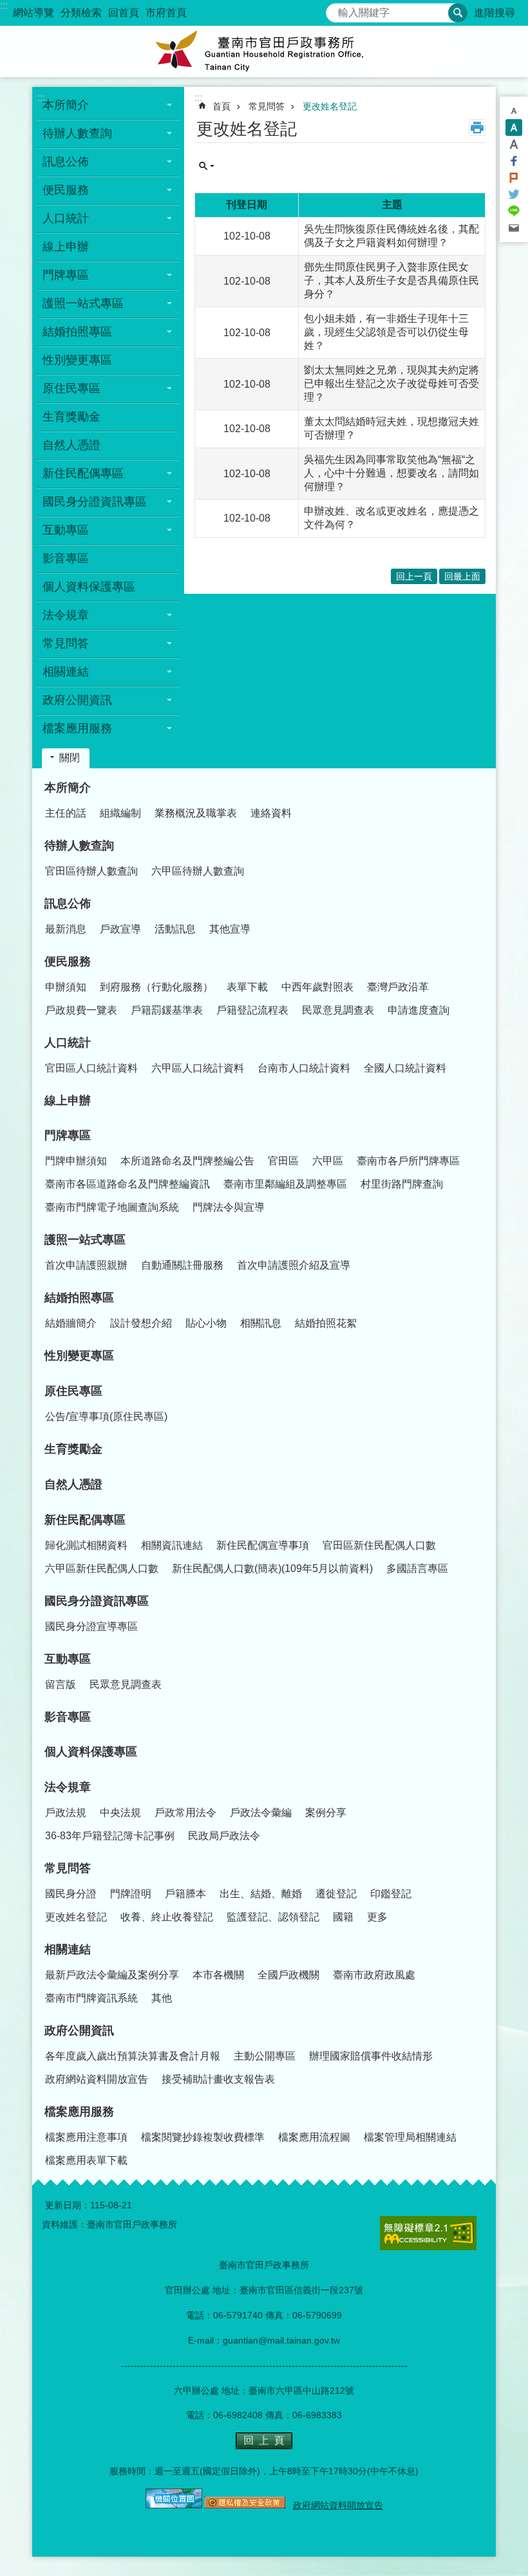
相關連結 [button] (66, 672)
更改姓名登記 (330, 106)
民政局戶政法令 (224, 1836)
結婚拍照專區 (79, 1298)
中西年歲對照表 (317, 987)
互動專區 (68, 1659)
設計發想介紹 (141, 1323)
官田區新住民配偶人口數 (379, 1545)
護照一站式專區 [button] (83, 303)
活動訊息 (175, 929)
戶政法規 (66, 1813)
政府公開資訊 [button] (77, 700)
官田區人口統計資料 (91, 1068)
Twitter (514, 194)
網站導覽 (33, 13)
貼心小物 (206, 1323)
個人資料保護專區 (89, 587)
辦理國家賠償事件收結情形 (371, 2056)
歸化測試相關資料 (86, 1545)
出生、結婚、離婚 (261, 1894)
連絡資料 (271, 813)
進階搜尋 (495, 13)
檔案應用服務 (79, 2112)
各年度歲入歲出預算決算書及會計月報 (133, 2056)
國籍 (343, 1917)
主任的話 (66, 813)
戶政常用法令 (185, 1813)
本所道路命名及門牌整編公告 (187, 1161)
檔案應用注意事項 (86, 2137)
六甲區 (328, 1161)
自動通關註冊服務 (182, 1265)
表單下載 (247, 987)
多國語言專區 (417, 1568)
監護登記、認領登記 (273, 1917)
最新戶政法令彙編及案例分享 (112, 1975)
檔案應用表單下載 (86, 2160)
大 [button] (514, 144)
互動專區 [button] (66, 530)
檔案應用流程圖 (314, 2137)
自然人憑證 (71, 445)
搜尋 (336, 9)
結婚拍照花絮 (326, 1323)
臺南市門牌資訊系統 (91, 1998)
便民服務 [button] (66, 190)
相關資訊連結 (172, 1545)
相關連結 (68, 1949)
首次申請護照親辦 (86, 1265)
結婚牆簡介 (71, 1323)
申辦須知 (66, 987)
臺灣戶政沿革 (398, 987)
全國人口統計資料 (405, 1068)
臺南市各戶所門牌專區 (408, 1161)
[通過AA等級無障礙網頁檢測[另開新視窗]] (428, 2233)
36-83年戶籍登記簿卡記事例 (110, 1836)
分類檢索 (81, 13)
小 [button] (514, 111)
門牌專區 (68, 1135)
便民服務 (68, 961)
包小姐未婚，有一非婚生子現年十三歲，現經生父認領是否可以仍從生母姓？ (386, 332)
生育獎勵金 (71, 417)
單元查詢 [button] (207, 166)
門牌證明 (131, 1894)
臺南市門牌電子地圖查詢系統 (112, 1207)
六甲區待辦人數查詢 (198, 871)
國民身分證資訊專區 (97, 1601)
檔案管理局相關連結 (410, 2137)
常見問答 (267, 106)
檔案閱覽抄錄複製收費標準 (203, 2137)
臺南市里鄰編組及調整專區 (285, 1184)
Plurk (514, 178)
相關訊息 (261, 1323)
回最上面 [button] (462, 576)
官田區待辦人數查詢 (91, 871)
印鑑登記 (391, 1894)
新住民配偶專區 (85, 1520)
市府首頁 (166, 13)
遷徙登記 (336, 1894)
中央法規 (120, 1813)
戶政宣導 (120, 929)
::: (4, 5)
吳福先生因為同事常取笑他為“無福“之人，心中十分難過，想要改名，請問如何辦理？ (391, 473)
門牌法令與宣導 (229, 1207)
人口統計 (68, 1043)
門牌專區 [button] (66, 275)
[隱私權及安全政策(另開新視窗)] (245, 2505)
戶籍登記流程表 (252, 1010)
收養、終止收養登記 (167, 1917)
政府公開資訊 (79, 2031)
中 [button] (514, 128)
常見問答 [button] (66, 643)
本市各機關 (218, 1975)
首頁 (222, 106)
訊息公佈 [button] (66, 162)
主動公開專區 (265, 2056)
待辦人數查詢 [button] (77, 133)
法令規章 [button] (66, 615)
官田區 (283, 1161)
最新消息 (66, 929)
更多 (377, 1917)
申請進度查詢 (419, 1010)
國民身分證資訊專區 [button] (95, 502)
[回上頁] (264, 2446)
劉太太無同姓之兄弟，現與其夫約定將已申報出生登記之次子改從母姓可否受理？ (391, 384)
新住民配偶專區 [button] (83, 473)
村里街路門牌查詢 (402, 1184)
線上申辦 (66, 247)
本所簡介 (68, 788)
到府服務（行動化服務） (156, 987)
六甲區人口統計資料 (198, 1068)
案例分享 (326, 1813)
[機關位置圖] (174, 2505)
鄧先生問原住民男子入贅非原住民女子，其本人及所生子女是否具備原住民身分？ (391, 280)
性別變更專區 (77, 360)
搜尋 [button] (458, 13)
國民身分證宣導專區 (91, 1626)
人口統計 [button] (66, 218)
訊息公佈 (68, 904)
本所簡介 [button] (66, 105)
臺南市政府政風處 (374, 1975)
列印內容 (477, 128)
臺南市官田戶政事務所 (264, 52)
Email (514, 228)
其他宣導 (230, 929)
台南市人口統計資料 (304, 1068)
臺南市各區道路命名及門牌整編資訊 (127, 1184)
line (514, 211)
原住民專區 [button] (71, 388)
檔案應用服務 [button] (77, 728)
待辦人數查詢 (79, 846)
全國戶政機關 (288, 1975)
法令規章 (68, 1787)
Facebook (514, 161)
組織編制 (120, 813)
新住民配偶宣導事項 (263, 1545)
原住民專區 (73, 1391)
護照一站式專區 (85, 1240)
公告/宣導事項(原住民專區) (106, 1416)
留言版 (61, 1684)
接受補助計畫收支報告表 (218, 2079)
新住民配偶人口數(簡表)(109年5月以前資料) (272, 1568)
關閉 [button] (70, 758)
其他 (162, 1998)
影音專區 (66, 558)
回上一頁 (414, 576)
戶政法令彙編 (261, 1813)
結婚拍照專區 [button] (77, 332)
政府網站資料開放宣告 (97, 2079)
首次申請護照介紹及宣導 (294, 1265)
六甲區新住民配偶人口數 (102, 1568)
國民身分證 (71, 1894)
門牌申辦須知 (76, 1161)
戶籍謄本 (185, 1894)
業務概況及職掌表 (196, 813)
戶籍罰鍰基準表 (167, 1010)
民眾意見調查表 (338, 1010)
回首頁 (124, 13)
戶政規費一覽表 (81, 1010)
